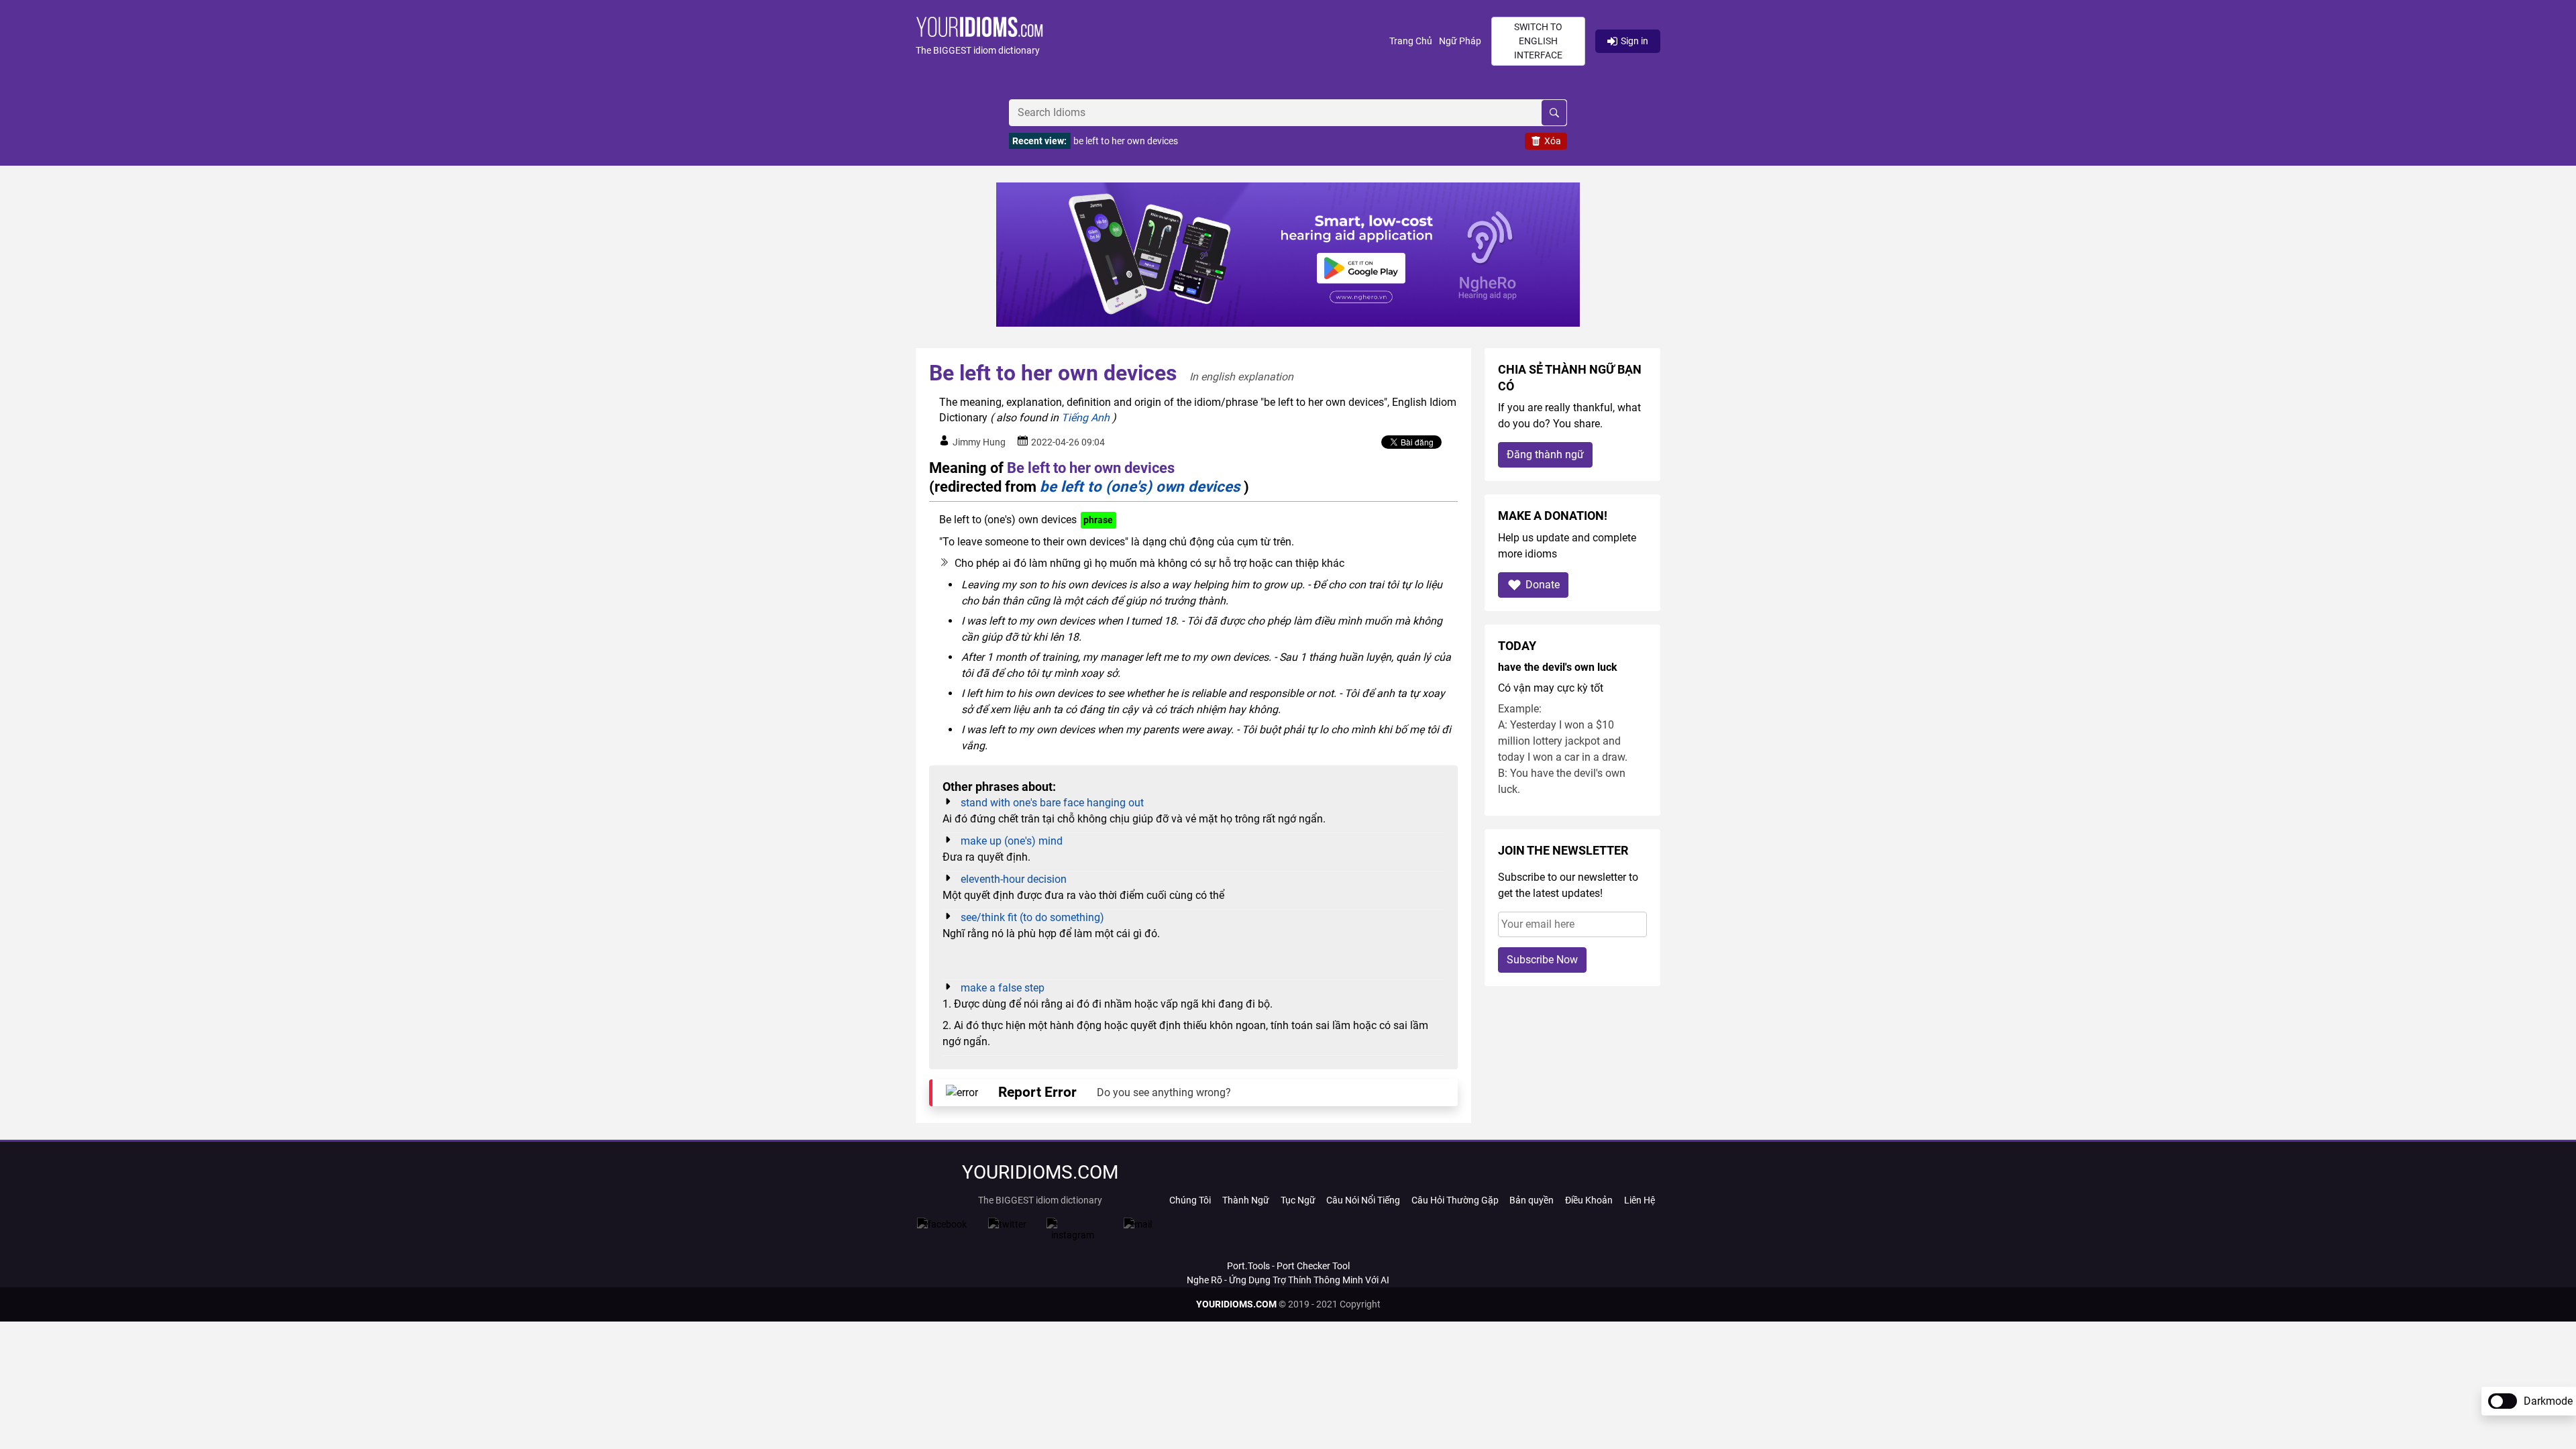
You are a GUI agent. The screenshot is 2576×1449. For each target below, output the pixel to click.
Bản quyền (1532, 1200)
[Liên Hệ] (1138, 1224)
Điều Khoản (1589, 1200)
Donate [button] (1543, 585)
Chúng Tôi (1190, 1200)
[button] (1152, 41)
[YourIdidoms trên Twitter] (1007, 1224)
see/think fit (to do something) (1032, 917)
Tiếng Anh (1085, 418)
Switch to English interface (1538, 41)
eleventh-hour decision (1014, 879)
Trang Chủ (1411, 41)
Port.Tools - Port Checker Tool (1288, 1266)
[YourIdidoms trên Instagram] (1073, 1235)
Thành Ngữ (1246, 1200)
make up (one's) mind (1012, 841)
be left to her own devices (1126, 141)
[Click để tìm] (1554, 113)
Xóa (1553, 141)
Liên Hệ (1640, 1200)
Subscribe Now (1542, 960)
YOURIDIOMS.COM (1236, 1304)
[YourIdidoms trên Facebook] (942, 1224)
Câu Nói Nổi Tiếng (1363, 1200)
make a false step (1003, 988)
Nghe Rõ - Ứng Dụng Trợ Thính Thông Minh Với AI (1288, 1280)
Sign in (1634, 41)
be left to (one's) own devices (1140, 486)
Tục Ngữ (1298, 1200)
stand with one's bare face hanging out (1052, 803)
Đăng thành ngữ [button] (1545, 454)
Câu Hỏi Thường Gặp (1455, 1200)
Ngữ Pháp (1460, 41)
